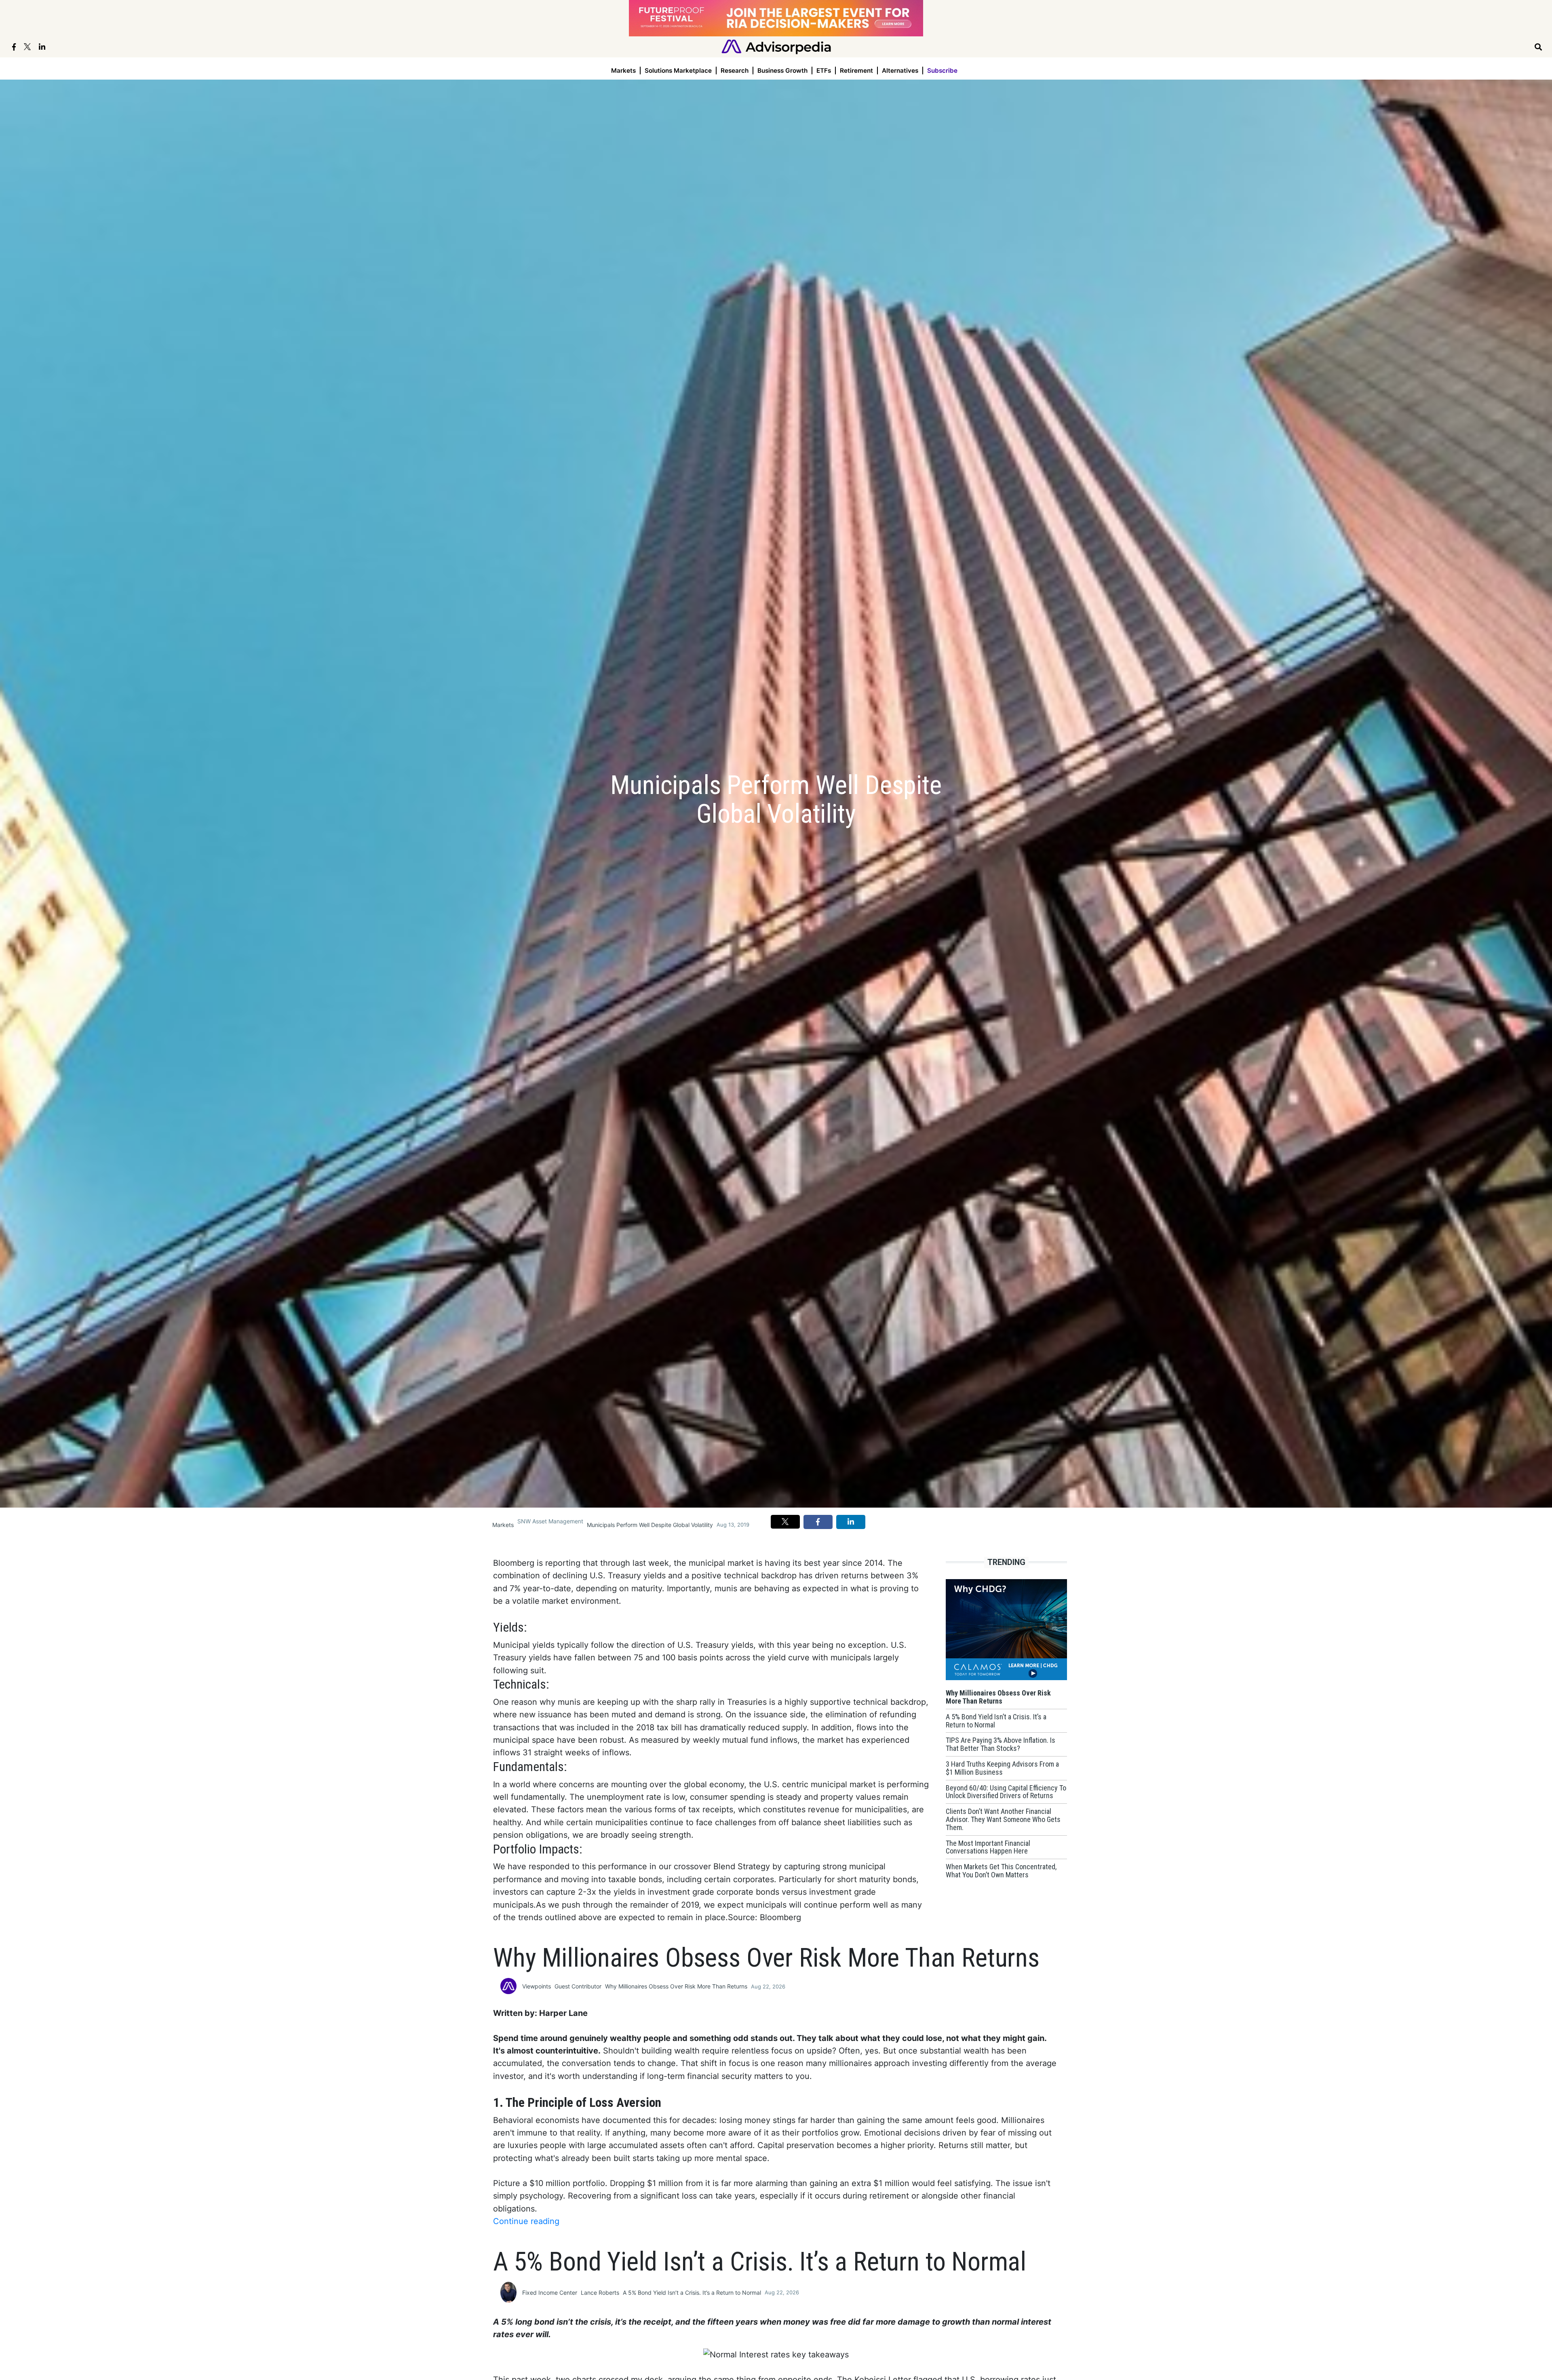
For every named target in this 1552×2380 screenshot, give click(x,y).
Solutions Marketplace (678, 71)
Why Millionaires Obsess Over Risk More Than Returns (676, 1986)
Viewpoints (537, 1986)
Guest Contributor (578, 1986)
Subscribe (942, 71)
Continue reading (526, 2221)
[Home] (776, 46)
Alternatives (900, 71)
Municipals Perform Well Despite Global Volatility (650, 1525)
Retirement (856, 71)
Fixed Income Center (550, 2293)
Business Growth (782, 71)
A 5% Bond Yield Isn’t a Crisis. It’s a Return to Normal (692, 2293)
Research (735, 71)
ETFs (824, 71)
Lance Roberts (600, 2293)
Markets (623, 71)
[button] (785, 1522)
